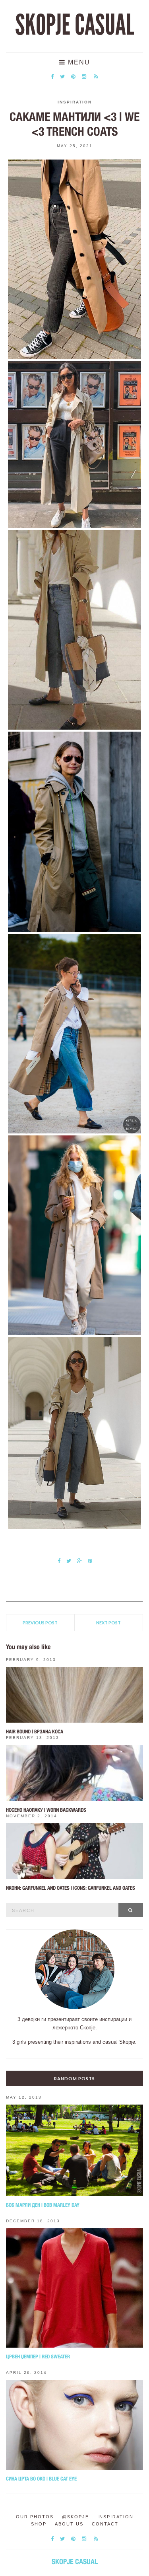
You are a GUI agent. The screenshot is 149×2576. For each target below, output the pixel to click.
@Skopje (75, 2517)
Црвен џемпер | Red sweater (38, 2357)
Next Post (108, 1623)
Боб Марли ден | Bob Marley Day (43, 2205)
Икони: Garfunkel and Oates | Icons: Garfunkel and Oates (71, 1888)
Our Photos (35, 2517)
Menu (78, 62)
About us (69, 2524)
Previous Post (40, 1623)
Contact (105, 2524)
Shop (39, 2524)
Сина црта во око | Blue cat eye (41, 2479)
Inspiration (75, 102)
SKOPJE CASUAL (75, 25)
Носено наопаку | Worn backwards (46, 1810)
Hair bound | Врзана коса (35, 1732)
